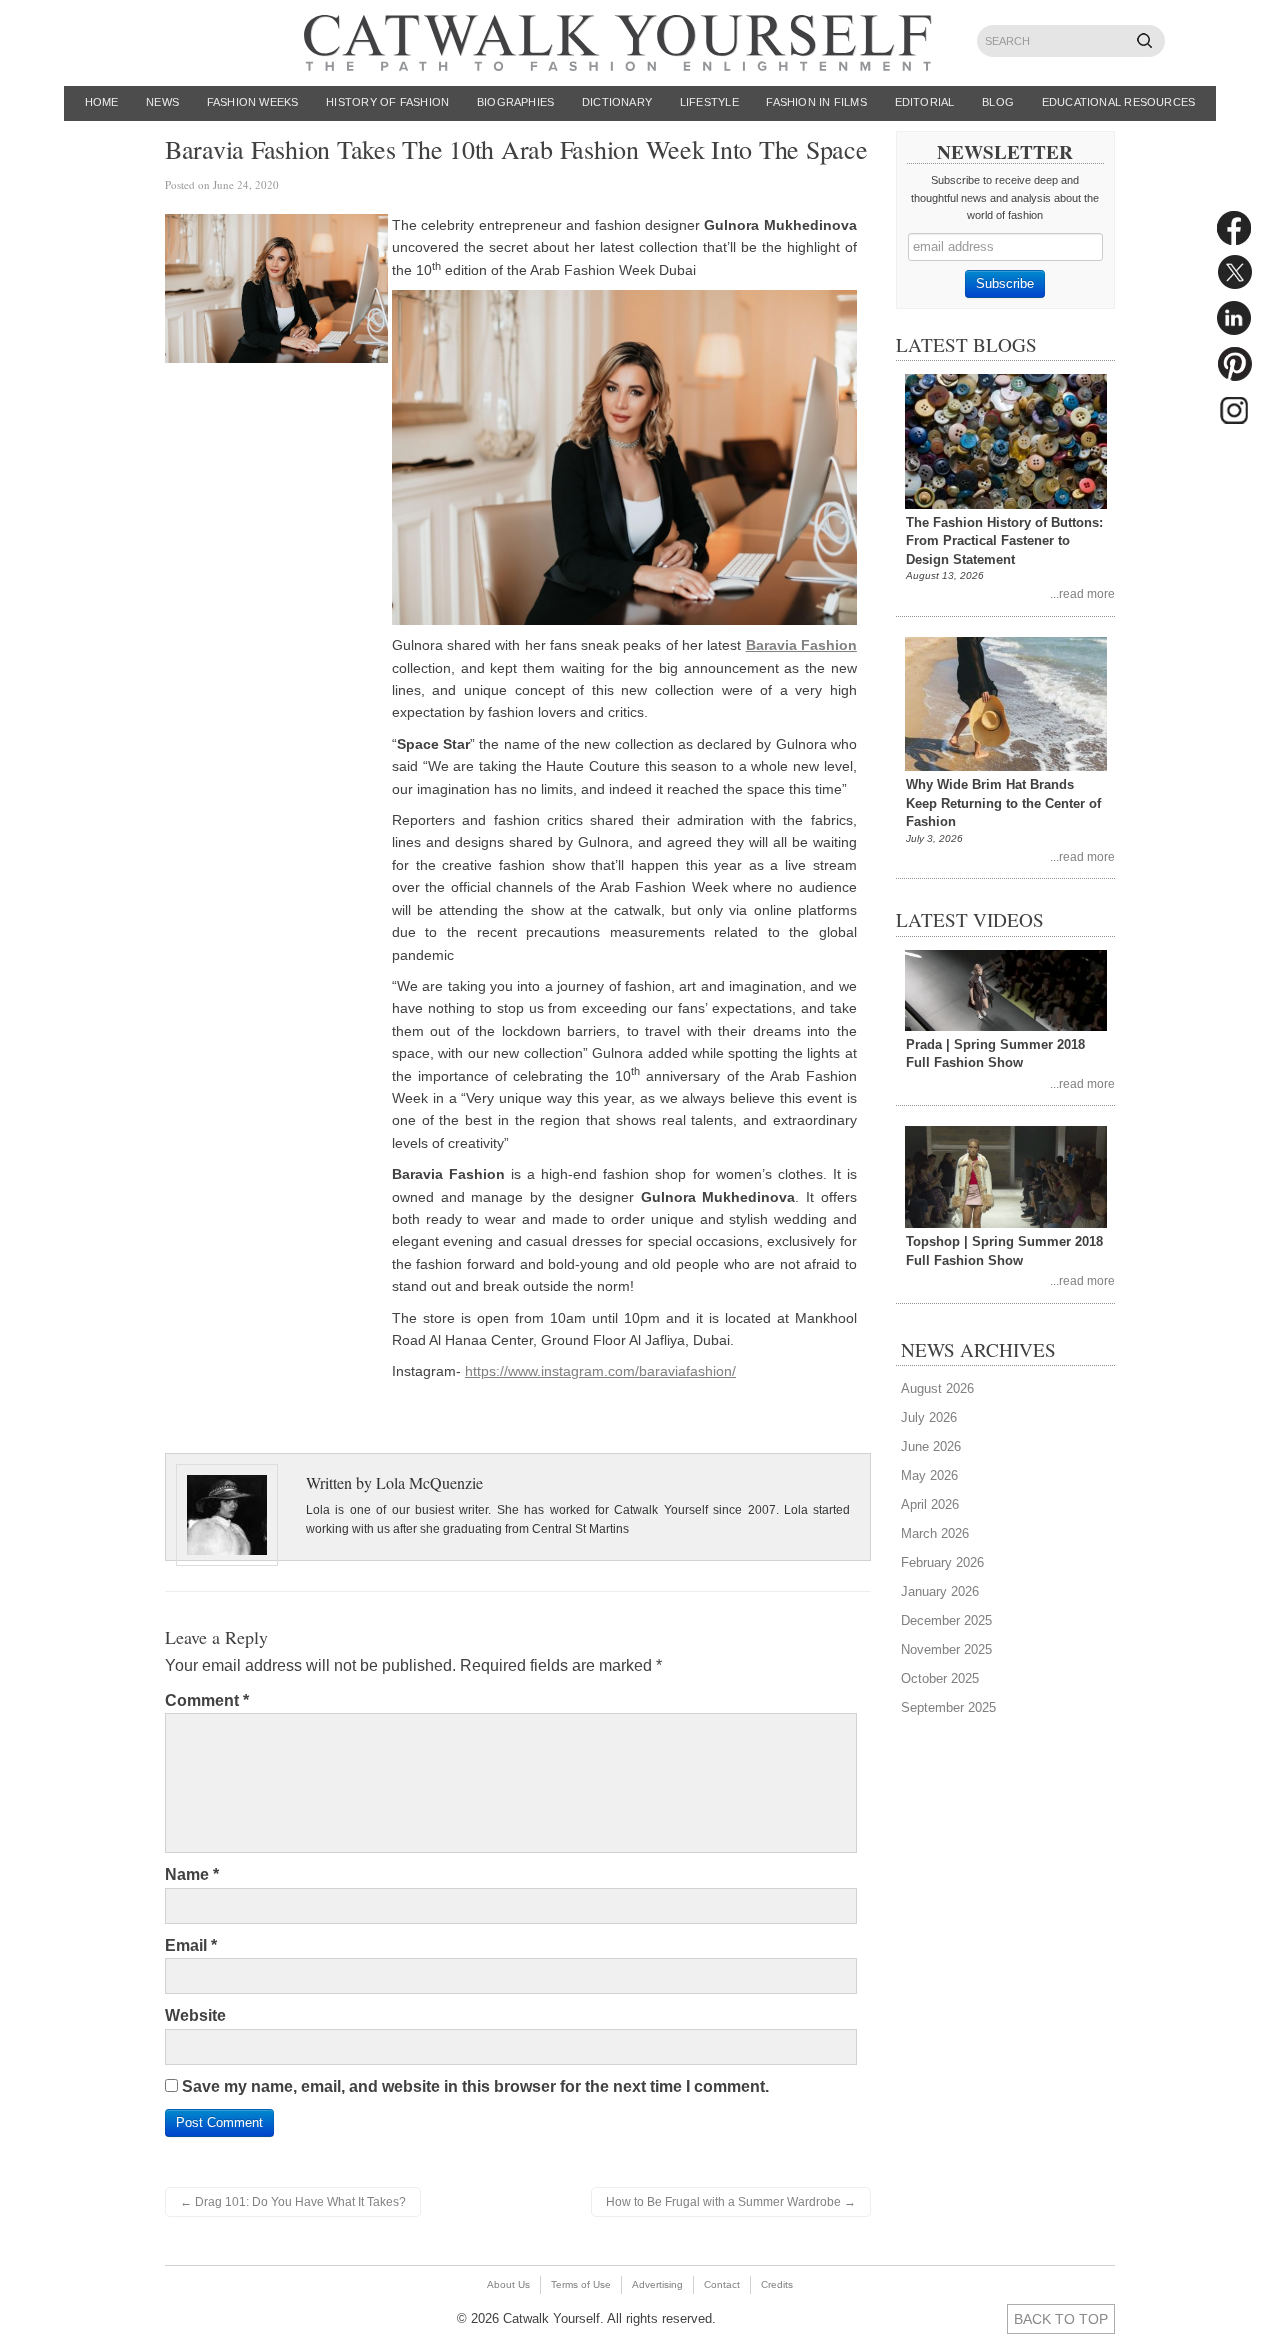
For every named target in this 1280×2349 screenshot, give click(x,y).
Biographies (515, 102)
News (162, 102)
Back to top (1061, 2319)
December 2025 (946, 1620)
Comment (207, 1700)
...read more (1082, 593)
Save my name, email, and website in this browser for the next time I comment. (475, 2086)
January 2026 (940, 1591)
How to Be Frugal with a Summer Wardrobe (731, 2202)
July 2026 (929, 1417)
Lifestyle (709, 102)
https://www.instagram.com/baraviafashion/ (600, 1371)
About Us (508, 2284)
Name (192, 1874)
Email (191, 1945)
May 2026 (929, 1475)
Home (102, 102)
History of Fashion (387, 102)
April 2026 (930, 1504)
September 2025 (948, 1707)
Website (195, 2015)
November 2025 (946, 1649)
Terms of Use (581, 2284)
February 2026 (942, 1562)
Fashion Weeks (253, 102)
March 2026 (935, 1533)
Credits (777, 2284)
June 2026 (931, 1446)
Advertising (657, 2284)
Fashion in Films (816, 102)
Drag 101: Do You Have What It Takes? (293, 2202)
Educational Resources (1119, 102)
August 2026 (937, 1388)
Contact (722, 2284)
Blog (998, 102)
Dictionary (617, 102)
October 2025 (940, 1678)
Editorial (925, 102)
